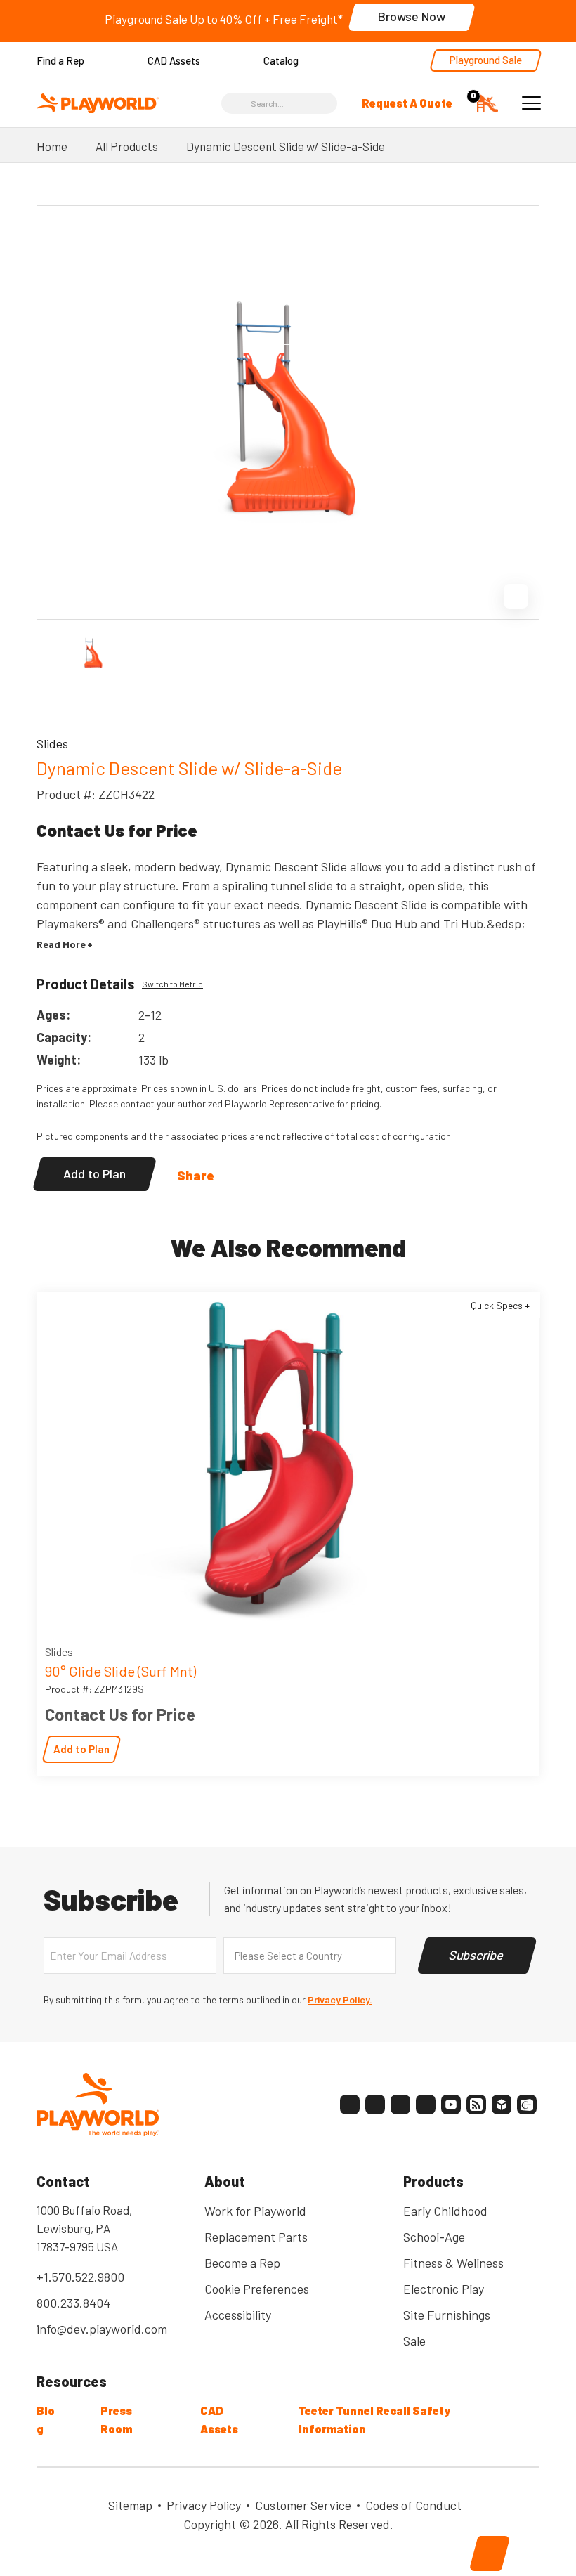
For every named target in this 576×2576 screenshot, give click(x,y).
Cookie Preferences (257, 2289)
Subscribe (477, 1955)
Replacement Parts (256, 2237)
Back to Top (490, 2554)
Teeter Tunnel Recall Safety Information (374, 2420)
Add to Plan (94, 1173)
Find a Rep (60, 60)
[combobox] (310, 1956)
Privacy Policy (204, 2505)
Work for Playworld (255, 2211)
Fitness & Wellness (453, 2263)
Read (61, 944)
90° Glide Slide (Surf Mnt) (120, 1671)
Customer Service (303, 2505)
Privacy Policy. (340, 1999)
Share (196, 1176)
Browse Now (412, 16)
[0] (487, 102)
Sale (414, 2341)
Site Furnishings (447, 2315)
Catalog (281, 60)
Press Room (116, 2420)
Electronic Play (444, 2289)
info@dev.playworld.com (102, 2329)
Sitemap (130, 2505)
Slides (59, 1652)
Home (52, 146)
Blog (46, 2420)
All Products (127, 146)
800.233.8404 (73, 2303)
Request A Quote (407, 103)
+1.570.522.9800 (80, 2277)
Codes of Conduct (413, 2505)
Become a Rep (242, 2263)
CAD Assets (174, 60)
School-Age (434, 2237)
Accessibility (238, 2315)
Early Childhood (445, 2211)
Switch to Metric (172, 984)
